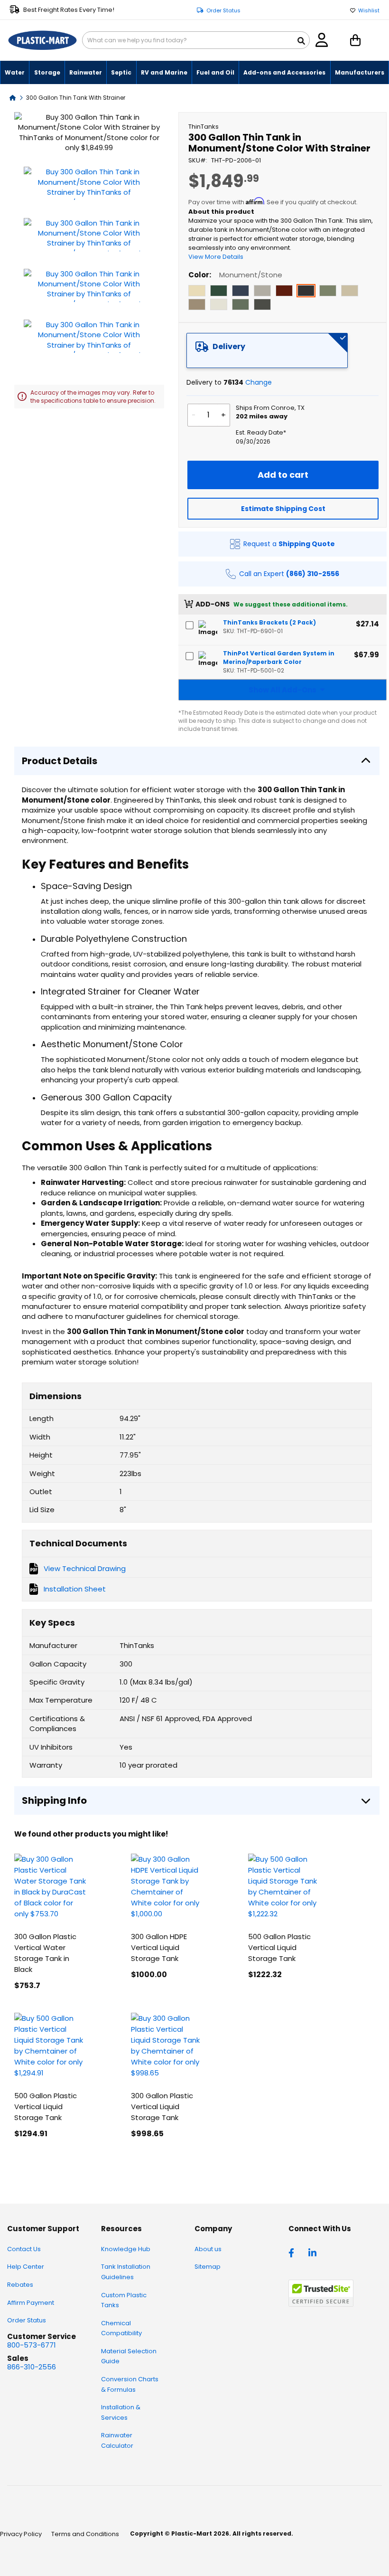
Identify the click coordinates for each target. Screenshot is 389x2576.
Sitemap (208, 2267)
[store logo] (42, 40)
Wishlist (369, 11)
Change (259, 382)
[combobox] (196, 40)
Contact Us (24, 2249)
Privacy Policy (21, 2534)
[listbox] (282, 299)
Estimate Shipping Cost (283, 509)
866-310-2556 (32, 2367)
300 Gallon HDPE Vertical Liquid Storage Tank (159, 1947)
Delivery (229, 346)
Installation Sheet (75, 1589)
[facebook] (294, 2252)
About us (208, 2249)
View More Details (216, 257)
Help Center (26, 2267)
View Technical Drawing (85, 1568)
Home (13, 97)
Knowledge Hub (126, 2249)
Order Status (223, 11)
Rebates (20, 2285)
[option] (197, 291)
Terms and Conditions (85, 2534)
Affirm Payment (31, 2303)
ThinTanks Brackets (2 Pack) (269, 622)
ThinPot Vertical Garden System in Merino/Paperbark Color (279, 658)
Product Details (60, 761)
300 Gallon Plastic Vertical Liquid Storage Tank (162, 2107)
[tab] (267, 350)
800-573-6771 (32, 2345)
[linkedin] (314, 2252)
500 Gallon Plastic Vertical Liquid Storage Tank (279, 1947)
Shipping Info (54, 1800)
